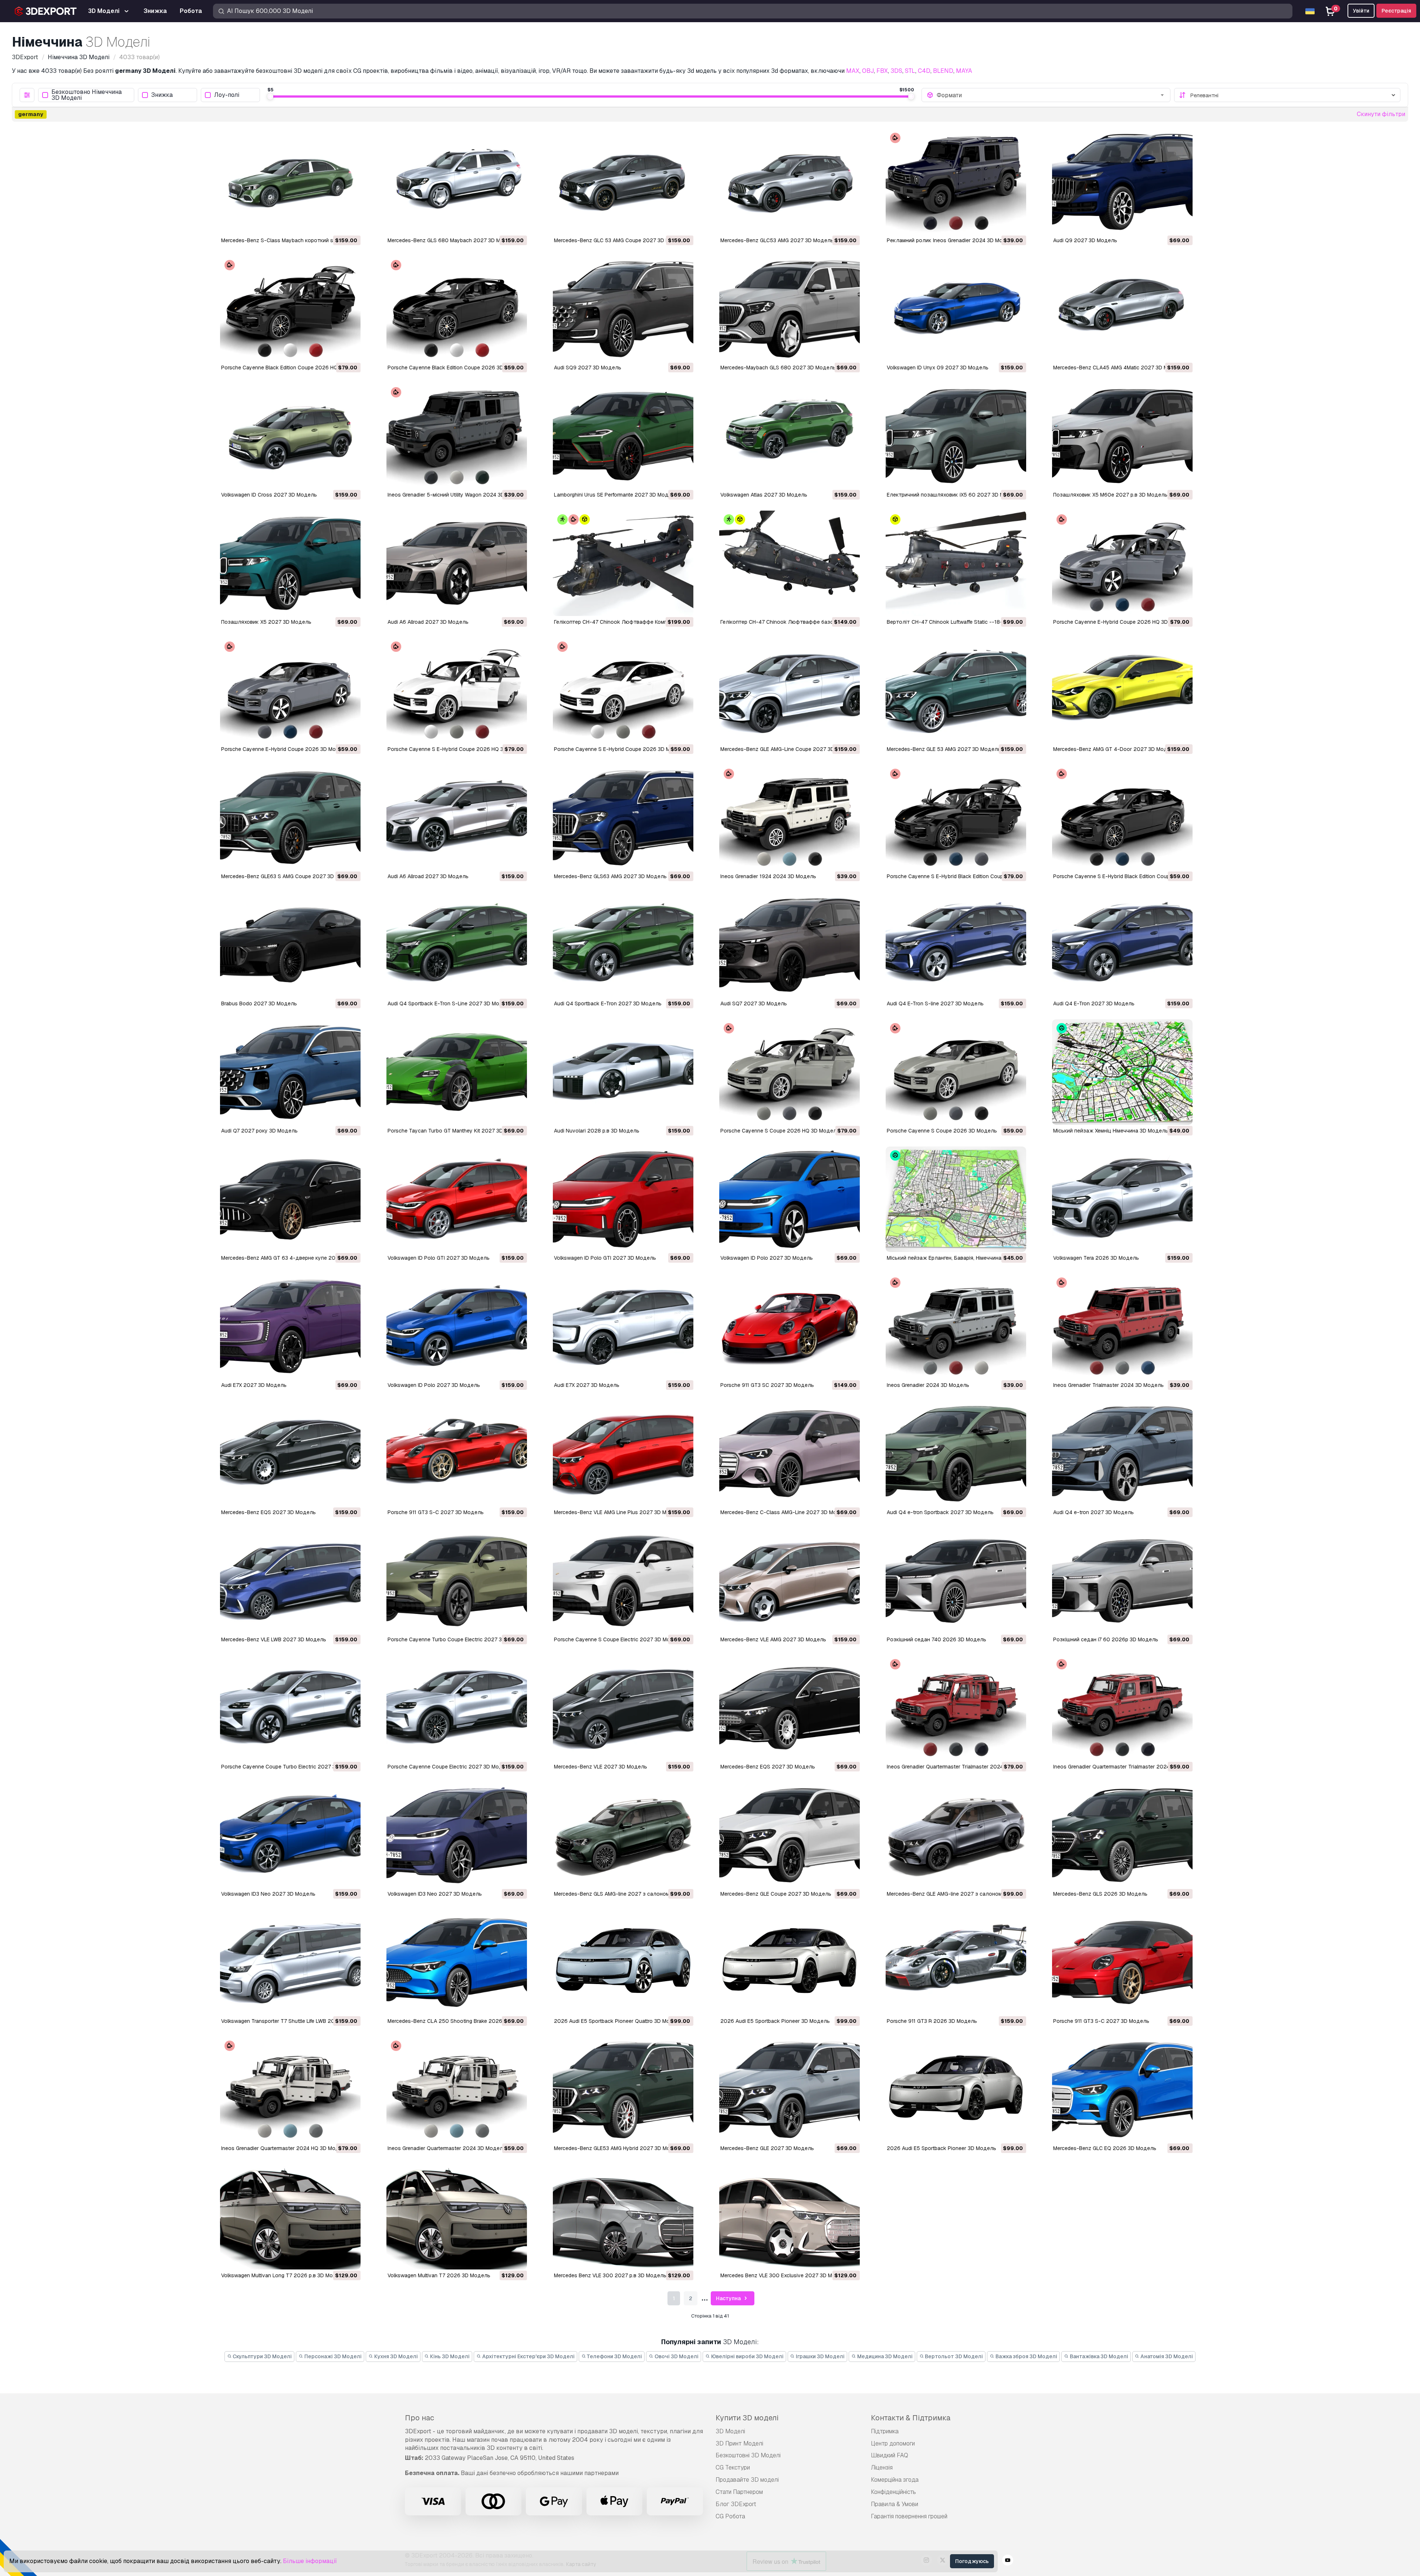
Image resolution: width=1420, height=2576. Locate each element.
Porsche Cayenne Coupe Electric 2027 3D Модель (450, 1767)
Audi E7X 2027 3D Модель (254, 1385)
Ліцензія (882, 2467)
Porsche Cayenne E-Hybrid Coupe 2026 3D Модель (285, 749)
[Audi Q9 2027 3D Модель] (1122, 182)
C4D (924, 71)
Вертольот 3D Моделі (953, 2356)
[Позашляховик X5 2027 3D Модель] (290, 563)
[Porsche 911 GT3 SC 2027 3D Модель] (790, 1326)
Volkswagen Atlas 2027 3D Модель (764, 495)
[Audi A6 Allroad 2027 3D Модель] (457, 563)
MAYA (964, 71)
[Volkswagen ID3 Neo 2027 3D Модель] (290, 1835)
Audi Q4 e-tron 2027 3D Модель (1093, 1512)
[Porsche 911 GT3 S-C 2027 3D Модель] (457, 1454)
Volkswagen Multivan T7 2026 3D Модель (439, 2275)
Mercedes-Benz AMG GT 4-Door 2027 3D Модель (1115, 749)
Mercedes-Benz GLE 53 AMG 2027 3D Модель (944, 749)
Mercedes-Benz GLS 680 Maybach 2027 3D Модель (452, 240)
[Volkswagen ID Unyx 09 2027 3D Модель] (956, 309)
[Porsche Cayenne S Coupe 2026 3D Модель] (956, 1072)
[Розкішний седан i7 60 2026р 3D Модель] (1122, 1581)
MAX (853, 71)
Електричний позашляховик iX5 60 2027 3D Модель (954, 495)
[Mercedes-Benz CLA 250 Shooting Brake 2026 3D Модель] (457, 1962)
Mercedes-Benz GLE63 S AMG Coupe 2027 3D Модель (288, 876)
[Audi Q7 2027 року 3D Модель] (290, 1072)
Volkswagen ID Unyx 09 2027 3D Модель (938, 368)
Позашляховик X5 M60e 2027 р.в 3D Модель (1110, 495)
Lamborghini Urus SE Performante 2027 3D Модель (616, 495)
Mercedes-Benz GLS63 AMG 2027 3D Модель (610, 876)
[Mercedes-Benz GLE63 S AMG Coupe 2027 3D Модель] (290, 818)
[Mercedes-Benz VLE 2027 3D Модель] (623, 1708)
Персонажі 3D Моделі (332, 2356)
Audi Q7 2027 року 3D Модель (259, 1131)
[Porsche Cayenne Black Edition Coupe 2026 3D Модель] (457, 309)
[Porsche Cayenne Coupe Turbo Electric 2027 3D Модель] (290, 1708)
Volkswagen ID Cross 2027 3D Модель (269, 495)
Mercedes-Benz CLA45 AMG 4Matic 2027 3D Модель (1119, 368)
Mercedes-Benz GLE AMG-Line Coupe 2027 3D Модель (788, 749)
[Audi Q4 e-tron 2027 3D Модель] (1122, 1454)
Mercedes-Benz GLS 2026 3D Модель (1100, 1894)
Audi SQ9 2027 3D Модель (588, 368)
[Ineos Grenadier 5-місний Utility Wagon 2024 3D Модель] (457, 436)
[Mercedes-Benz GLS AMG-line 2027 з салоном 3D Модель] (623, 1835)
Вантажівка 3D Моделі (1098, 2356)
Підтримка (885, 2431)
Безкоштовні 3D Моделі (748, 2455)
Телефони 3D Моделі (614, 2356)
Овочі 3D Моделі (676, 2356)
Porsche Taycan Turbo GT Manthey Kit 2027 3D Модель (456, 1131)
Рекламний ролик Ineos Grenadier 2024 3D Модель (951, 240)
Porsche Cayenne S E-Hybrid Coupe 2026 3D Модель (620, 749)
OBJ (868, 71)
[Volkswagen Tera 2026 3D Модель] (1122, 1199)
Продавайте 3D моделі (747, 2480)
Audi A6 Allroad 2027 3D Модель (428, 622)
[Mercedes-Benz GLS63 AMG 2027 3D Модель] (623, 818)
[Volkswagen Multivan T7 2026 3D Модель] (457, 2217)
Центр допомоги (893, 2443)
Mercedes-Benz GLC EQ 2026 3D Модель (1105, 2148)
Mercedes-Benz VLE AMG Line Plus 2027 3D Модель (618, 1512)
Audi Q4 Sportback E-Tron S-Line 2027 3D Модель (450, 1003)
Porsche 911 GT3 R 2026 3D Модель (932, 2021)
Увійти (1361, 11)
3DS (896, 71)
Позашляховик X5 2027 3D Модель (266, 622)
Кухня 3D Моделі (395, 2356)
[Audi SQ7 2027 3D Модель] (790, 945)
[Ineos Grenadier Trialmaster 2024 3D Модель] (1122, 1326)
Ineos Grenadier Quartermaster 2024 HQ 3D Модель (285, 2148)
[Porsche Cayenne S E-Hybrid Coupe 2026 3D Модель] (623, 690)
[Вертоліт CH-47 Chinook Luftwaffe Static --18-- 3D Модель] (956, 563)
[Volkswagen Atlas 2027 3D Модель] (790, 436)
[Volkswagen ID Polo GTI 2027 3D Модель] (457, 1199)
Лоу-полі (227, 95)
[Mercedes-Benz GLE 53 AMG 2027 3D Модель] (956, 690)
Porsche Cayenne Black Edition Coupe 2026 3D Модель (456, 368)
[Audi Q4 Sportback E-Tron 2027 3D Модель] (623, 945)
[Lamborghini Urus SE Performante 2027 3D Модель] (623, 436)
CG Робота (730, 2516)
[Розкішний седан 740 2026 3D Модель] (956, 1581)
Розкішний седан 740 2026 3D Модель (936, 1639)
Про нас (420, 2418)
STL (910, 71)
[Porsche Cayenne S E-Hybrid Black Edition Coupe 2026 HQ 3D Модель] (956, 818)
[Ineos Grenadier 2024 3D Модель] (956, 1326)
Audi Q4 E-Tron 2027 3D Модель (1094, 1003)
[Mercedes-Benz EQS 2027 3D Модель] (290, 1454)
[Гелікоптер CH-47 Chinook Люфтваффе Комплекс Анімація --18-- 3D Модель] (623, 563)
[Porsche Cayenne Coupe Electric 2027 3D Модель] (457, 1708)
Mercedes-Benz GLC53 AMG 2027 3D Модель (777, 240)
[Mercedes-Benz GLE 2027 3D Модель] (790, 2090)
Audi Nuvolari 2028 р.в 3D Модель (597, 1131)
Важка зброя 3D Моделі (1026, 2356)
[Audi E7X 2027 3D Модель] (290, 1326)
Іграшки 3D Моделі (820, 2356)
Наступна (729, 2298)
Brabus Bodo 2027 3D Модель (259, 1003)
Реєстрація (1396, 11)
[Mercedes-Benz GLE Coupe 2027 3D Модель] (790, 1835)
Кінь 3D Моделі (449, 2356)
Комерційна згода (895, 2480)
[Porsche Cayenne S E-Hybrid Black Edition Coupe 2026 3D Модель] (1122, 818)
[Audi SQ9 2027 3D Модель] (623, 309)
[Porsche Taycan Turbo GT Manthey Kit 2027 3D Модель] (457, 1072)
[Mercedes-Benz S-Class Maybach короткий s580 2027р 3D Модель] (290, 182)
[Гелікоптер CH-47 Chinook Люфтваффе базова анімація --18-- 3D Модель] (790, 563)
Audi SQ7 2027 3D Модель (754, 1003)
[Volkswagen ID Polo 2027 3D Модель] (790, 1199)
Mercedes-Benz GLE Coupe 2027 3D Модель (776, 1894)
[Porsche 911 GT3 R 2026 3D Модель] (956, 1962)
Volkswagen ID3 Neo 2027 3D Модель (268, 1894)
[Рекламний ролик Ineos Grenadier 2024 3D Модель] (956, 182)
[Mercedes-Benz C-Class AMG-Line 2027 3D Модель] (790, 1454)
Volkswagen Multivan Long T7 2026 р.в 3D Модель (283, 2275)
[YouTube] (1008, 2561)
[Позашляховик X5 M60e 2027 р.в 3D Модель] (1122, 436)
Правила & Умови (895, 2504)
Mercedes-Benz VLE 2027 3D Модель (601, 1767)
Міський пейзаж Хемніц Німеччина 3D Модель (1111, 1131)
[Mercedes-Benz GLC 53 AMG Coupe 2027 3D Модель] (623, 182)
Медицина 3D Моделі (884, 2356)
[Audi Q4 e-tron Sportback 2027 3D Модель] (956, 1454)
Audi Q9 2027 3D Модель (1085, 240)
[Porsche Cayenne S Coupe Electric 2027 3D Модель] (623, 1581)
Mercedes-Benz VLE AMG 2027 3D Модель (773, 1639)
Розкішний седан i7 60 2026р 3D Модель (1106, 1639)
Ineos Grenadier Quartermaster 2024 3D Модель (447, 2148)
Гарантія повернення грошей (909, 2516)
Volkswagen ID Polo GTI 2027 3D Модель (439, 1258)
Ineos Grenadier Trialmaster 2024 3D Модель (1108, 1385)
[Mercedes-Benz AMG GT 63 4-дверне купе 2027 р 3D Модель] (290, 1199)
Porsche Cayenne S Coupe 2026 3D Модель (942, 1131)
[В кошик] (335, 224)
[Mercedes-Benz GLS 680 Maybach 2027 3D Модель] (457, 182)
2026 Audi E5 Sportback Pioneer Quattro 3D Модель (618, 2021)
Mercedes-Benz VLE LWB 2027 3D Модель (274, 1639)
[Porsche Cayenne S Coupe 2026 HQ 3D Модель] (790, 1072)
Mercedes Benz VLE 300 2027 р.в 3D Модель (610, 2275)
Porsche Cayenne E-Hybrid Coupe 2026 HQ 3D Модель (1121, 622)
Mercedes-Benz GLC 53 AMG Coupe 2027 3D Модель (620, 240)
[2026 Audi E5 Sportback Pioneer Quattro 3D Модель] (623, 1962)
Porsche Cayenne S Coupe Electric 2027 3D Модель (618, 1639)
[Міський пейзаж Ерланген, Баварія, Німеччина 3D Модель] (956, 1199)
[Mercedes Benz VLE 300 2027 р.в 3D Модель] (623, 2217)
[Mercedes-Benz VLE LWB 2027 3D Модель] (290, 1581)
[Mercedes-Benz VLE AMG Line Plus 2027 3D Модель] (623, 1454)
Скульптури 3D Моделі (262, 2356)
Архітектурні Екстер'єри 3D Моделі (528, 2356)
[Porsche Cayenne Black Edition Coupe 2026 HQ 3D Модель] (290, 309)
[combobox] (1051, 95)
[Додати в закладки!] (350, 224)
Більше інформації (310, 2561)
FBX (882, 71)
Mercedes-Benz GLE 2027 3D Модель (767, 2148)
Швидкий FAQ (890, 2455)
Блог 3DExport (736, 2504)
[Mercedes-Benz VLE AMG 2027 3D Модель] (790, 1581)
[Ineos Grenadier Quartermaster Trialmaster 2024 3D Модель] (1122, 1708)
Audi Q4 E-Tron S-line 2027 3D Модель (935, 1003)
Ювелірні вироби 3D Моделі (747, 2356)
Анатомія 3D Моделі (1166, 2356)
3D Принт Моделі (739, 2443)
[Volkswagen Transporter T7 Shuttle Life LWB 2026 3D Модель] (290, 1962)
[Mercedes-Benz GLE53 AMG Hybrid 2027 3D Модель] (623, 2090)
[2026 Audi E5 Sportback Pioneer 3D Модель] (790, 1962)
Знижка (162, 95)
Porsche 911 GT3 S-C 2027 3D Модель (436, 1512)
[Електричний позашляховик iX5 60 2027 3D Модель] (956, 436)
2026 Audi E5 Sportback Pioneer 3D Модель (775, 2021)
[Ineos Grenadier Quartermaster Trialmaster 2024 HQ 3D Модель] (956, 1708)
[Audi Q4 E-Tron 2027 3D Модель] (1122, 945)
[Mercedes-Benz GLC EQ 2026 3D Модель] (1122, 2090)
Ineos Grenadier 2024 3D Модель (928, 1385)
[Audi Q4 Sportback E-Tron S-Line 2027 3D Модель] (457, 945)
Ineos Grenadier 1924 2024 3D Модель (768, 876)
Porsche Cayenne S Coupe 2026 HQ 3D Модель (780, 1131)
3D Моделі (730, 2431)
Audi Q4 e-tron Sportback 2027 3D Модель (940, 1512)
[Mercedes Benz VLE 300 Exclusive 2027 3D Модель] (790, 2217)
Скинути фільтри (1381, 114)
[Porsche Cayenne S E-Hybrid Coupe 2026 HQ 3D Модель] (457, 690)
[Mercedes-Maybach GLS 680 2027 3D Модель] (790, 309)
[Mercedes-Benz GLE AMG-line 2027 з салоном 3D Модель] (956, 1835)
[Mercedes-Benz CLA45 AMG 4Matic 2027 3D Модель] (1122, 309)
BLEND (943, 71)
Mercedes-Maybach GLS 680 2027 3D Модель (778, 368)
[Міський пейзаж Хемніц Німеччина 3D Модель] (1122, 1072)
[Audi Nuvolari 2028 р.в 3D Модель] (623, 1072)
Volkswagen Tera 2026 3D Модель (1096, 1258)
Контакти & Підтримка (911, 2418)
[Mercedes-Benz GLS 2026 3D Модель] (1122, 1835)
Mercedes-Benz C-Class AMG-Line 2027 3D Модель (785, 1512)
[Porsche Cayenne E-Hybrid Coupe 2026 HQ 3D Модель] (1122, 563)
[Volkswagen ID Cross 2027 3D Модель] (290, 436)
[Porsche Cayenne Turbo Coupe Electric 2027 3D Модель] (457, 1581)
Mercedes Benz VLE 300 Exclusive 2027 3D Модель (784, 2275)
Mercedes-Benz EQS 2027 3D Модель (268, 1512)
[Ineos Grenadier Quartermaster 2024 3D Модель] (457, 2090)
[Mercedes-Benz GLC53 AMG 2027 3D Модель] (790, 182)
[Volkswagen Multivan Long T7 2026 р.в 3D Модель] (290, 2217)
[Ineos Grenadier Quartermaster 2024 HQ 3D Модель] (290, 2090)
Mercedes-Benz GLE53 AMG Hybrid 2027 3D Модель (618, 2148)
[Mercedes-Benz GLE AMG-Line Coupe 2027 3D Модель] (790, 690)
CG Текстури (733, 2467)
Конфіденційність (893, 2492)
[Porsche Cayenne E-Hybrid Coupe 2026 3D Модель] (290, 690)
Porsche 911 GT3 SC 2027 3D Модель (767, 1385)
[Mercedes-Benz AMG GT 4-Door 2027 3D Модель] (1122, 690)
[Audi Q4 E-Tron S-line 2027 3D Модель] (956, 945)
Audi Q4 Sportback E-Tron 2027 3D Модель (608, 1003)
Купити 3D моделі (747, 2418)
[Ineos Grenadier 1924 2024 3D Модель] (790, 818)
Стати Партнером (739, 2492)
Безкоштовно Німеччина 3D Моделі (87, 95)
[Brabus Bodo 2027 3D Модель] (290, 945)
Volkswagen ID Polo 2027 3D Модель (767, 1258)
